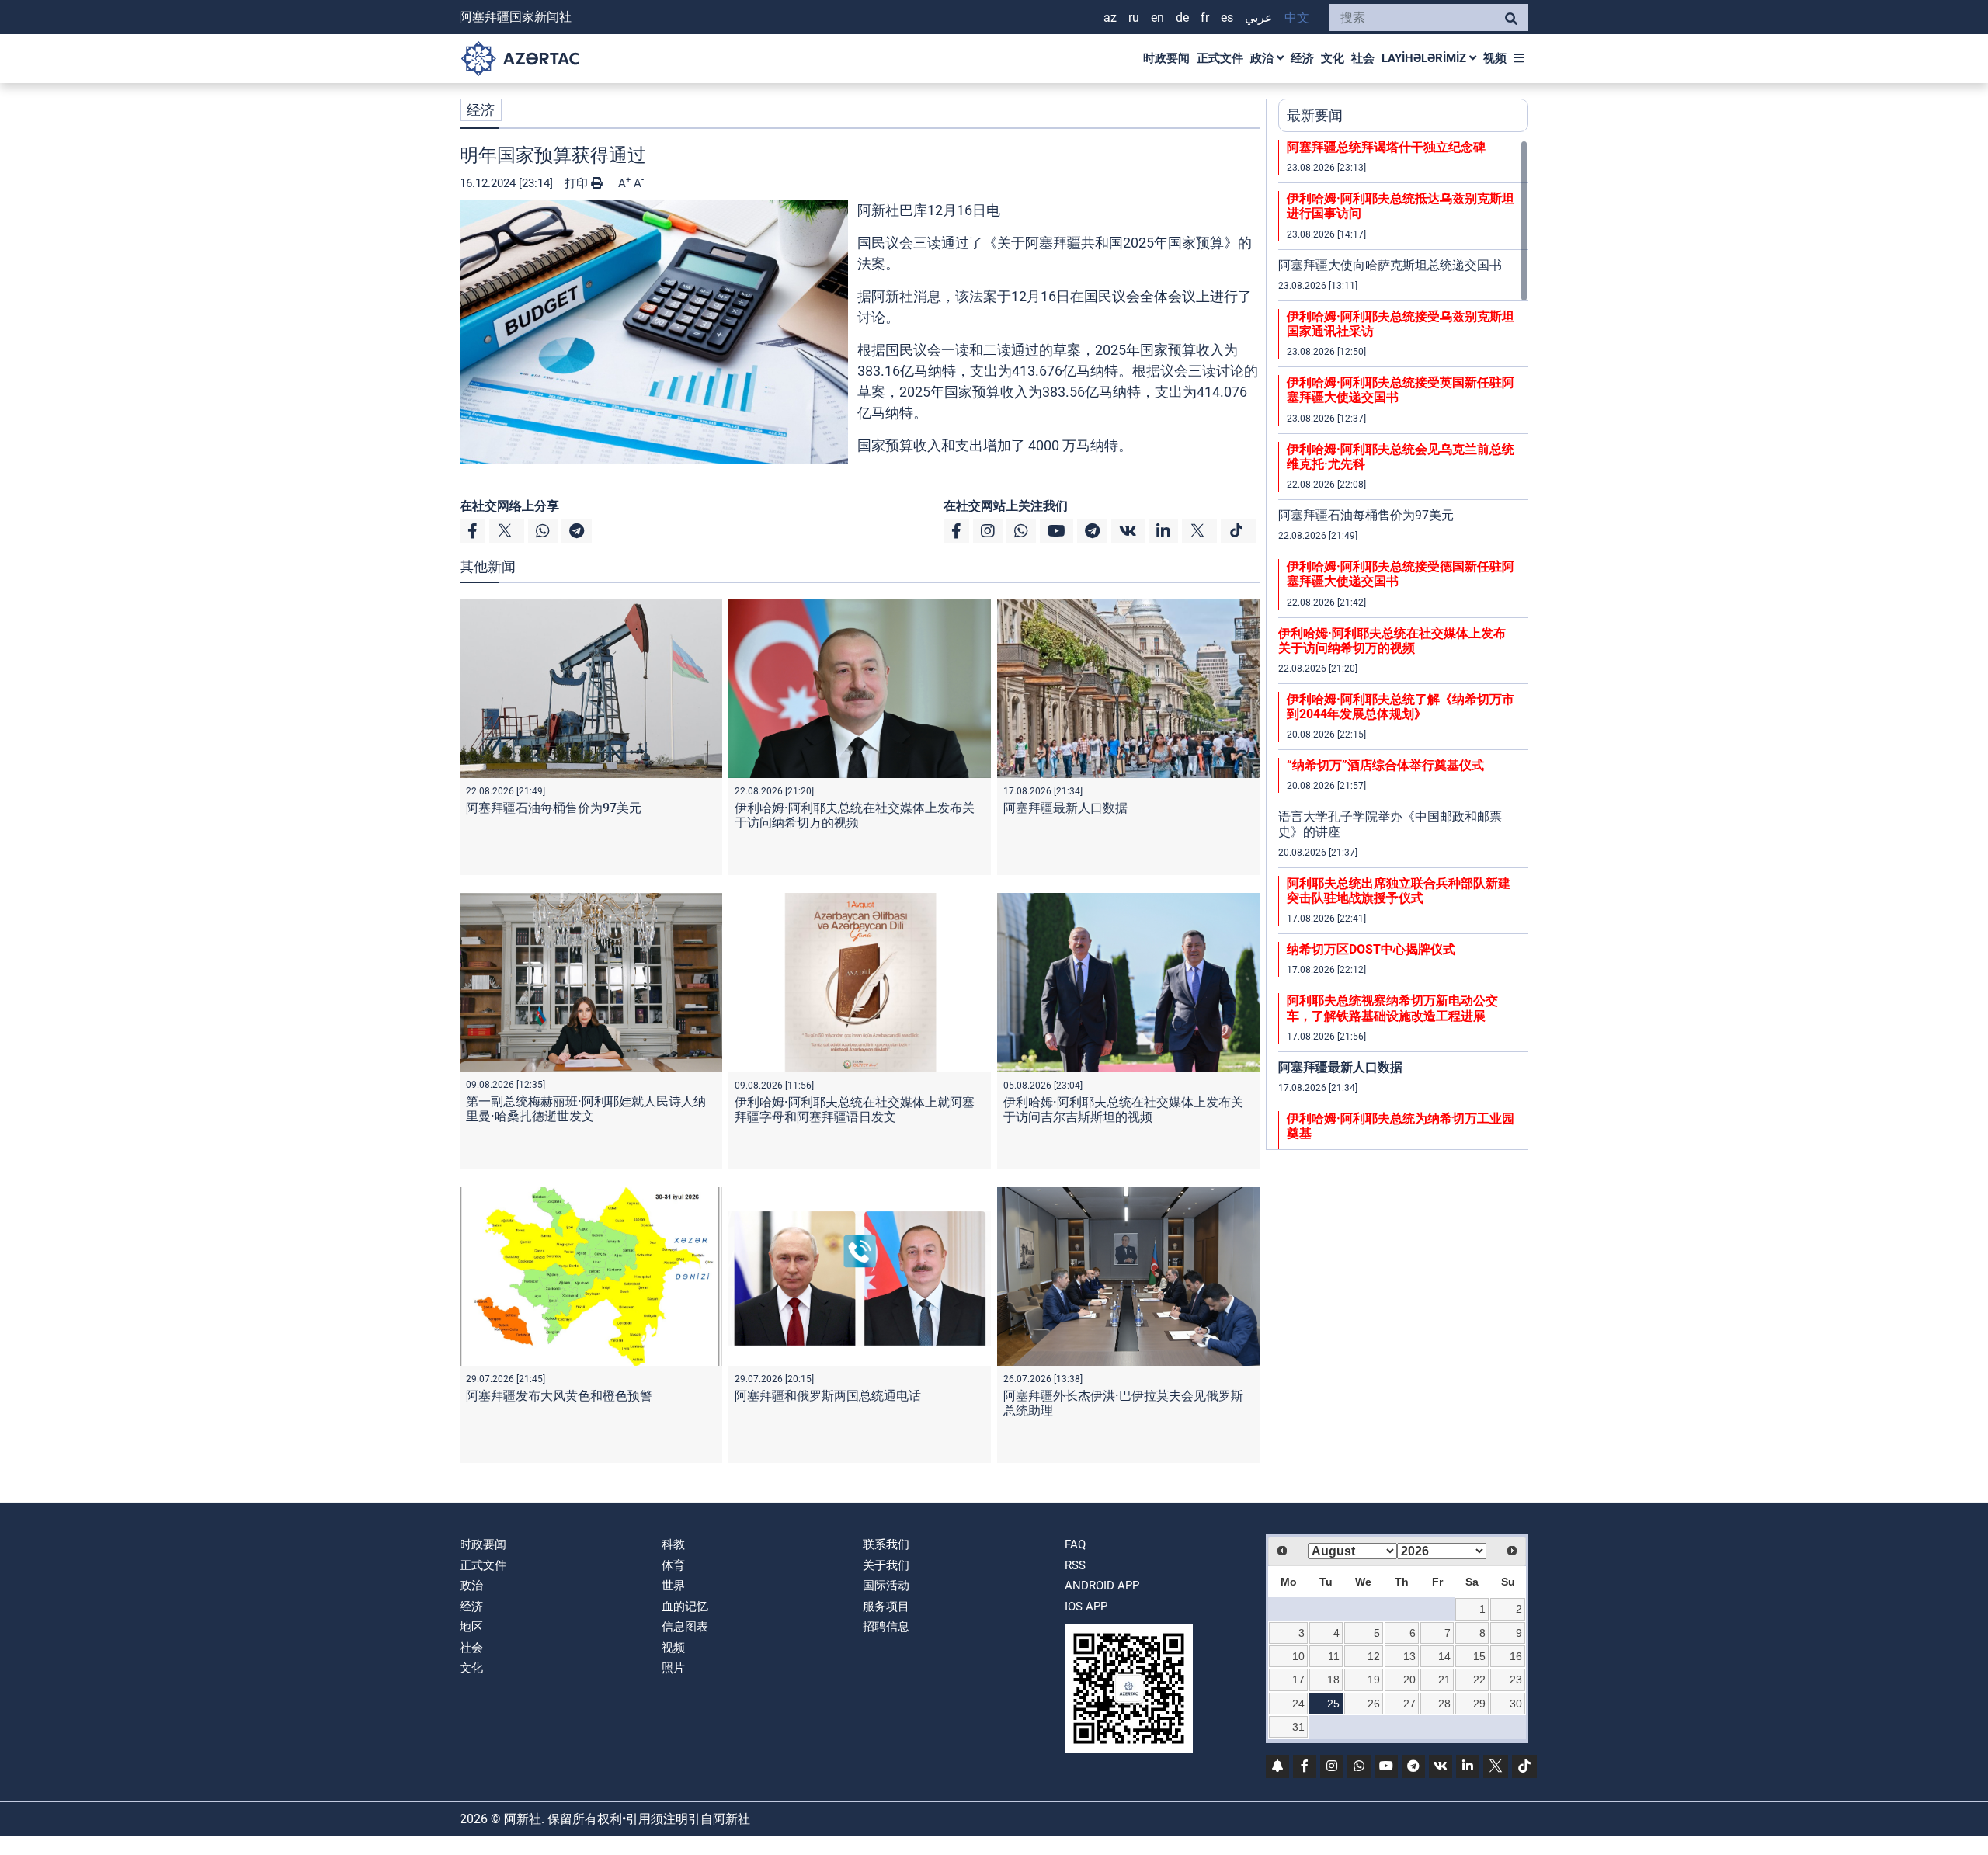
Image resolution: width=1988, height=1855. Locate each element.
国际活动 (886, 1586)
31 (1298, 1727)
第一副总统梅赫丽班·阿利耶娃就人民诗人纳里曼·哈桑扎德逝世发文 (586, 1109)
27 (1409, 1704)
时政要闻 (1166, 58)
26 (1374, 1704)
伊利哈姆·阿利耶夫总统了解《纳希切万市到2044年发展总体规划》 (1401, 707)
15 (1479, 1656)
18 (1333, 1680)
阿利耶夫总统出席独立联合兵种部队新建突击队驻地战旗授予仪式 (1399, 891)
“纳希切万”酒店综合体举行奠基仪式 (1385, 765)
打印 (578, 183)
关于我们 (886, 1565)
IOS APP (1086, 1607)
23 (1516, 1680)
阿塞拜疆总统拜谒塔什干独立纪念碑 (1386, 147)
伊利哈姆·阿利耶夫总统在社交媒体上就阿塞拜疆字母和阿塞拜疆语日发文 (855, 1110)
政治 (1263, 58)
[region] (1403, 644)
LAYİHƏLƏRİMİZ (1425, 58)
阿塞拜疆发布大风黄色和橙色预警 (559, 1396)
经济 (1302, 58)
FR (1205, 17)
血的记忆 (685, 1607)
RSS (1075, 1565)
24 (1298, 1704)
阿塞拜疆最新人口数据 (1065, 808)
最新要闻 (1315, 115)
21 (1444, 1680)
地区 (471, 1627)
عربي (1259, 17)
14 (1444, 1656)
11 (1334, 1656)
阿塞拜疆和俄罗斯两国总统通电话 (828, 1396)
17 (1298, 1680)
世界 (673, 1586)
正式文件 (1220, 58)
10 (1298, 1656)
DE (1182, 17)
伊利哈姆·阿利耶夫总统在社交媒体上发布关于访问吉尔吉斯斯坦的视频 (1123, 1110)
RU (1134, 17)
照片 (673, 1668)
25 (1333, 1704)
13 (1409, 1656)
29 (1479, 1704)
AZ (1110, 17)
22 (1479, 1680)
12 (1374, 1656)
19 (1374, 1680)
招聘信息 (886, 1627)
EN (1157, 17)
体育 (673, 1565)
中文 (1297, 17)
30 (1516, 1704)
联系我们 (886, 1544)
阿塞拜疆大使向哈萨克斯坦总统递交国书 (1390, 265)
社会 (1363, 58)
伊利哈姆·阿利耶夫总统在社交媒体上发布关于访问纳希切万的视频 (855, 815)
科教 (673, 1544)
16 (1516, 1656)
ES (1227, 17)
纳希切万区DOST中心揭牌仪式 (1371, 949)
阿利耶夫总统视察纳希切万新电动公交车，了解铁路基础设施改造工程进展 (1392, 1008)
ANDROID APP (1102, 1586)
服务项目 (886, 1607)
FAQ (1075, 1544)
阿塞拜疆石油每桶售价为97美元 (554, 808)
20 (1409, 1680)
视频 (1495, 58)
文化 (1333, 58)
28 (1444, 1704)
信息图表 (685, 1627)
